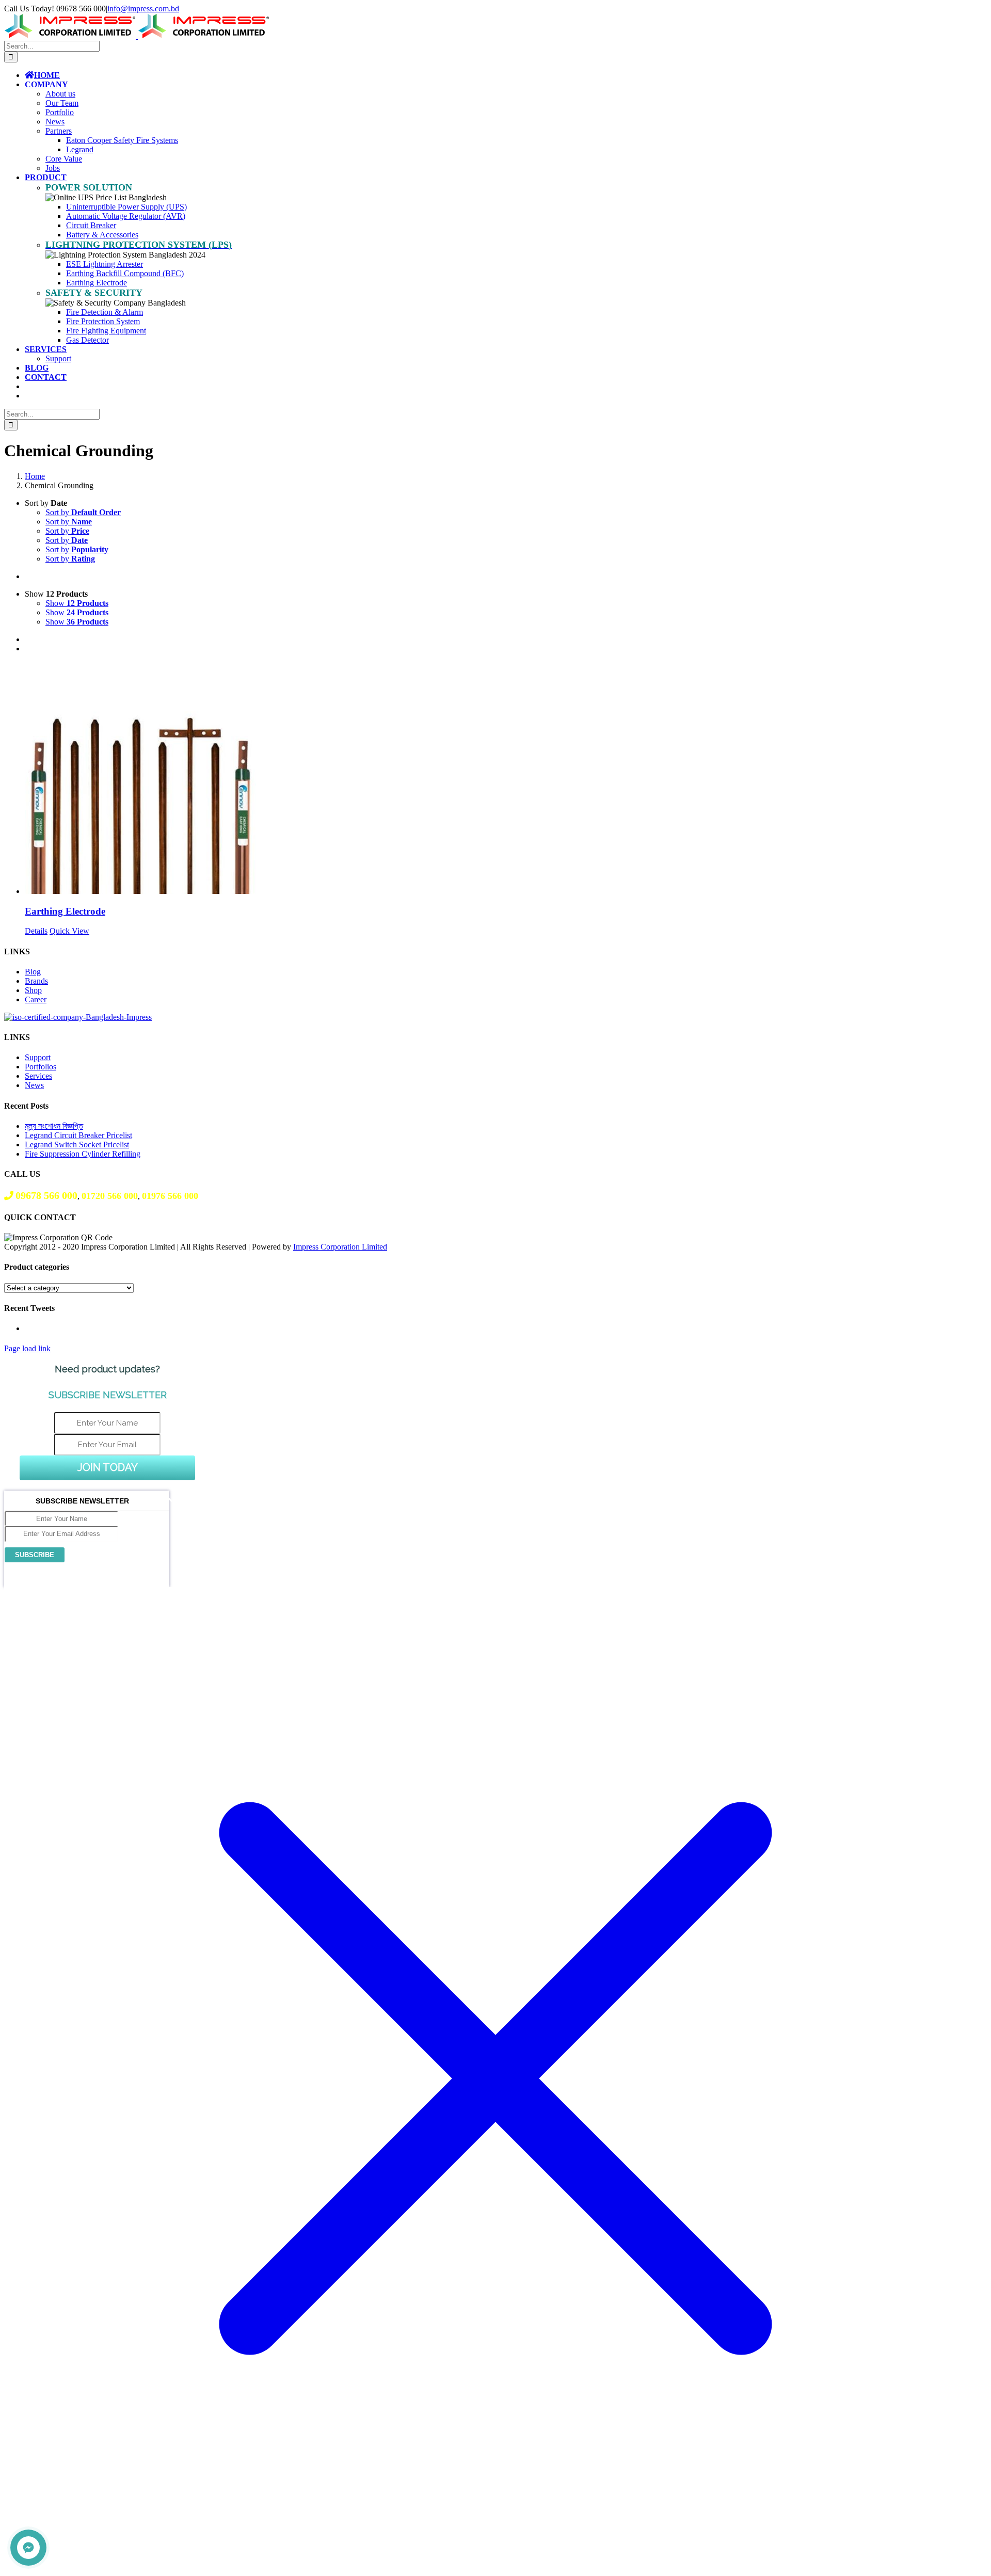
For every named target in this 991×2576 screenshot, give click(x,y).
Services (38, 1076)
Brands (36, 981)
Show (77, 603)
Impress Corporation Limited (340, 1247)
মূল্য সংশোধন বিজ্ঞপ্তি (54, 1126)
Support (38, 1057)
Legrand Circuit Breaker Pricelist (78, 1135)
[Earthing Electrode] (506, 779)
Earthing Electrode (65, 911)
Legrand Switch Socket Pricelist (77, 1145)
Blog (33, 972)
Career (36, 999)
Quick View (69, 931)
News (34, 1085)
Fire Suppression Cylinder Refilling (83, 1154)
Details (36, 931)
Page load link (27, 1348)
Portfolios (41, 1067)
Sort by (83, 512)
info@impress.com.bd (143, 9)
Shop (33, 990)
